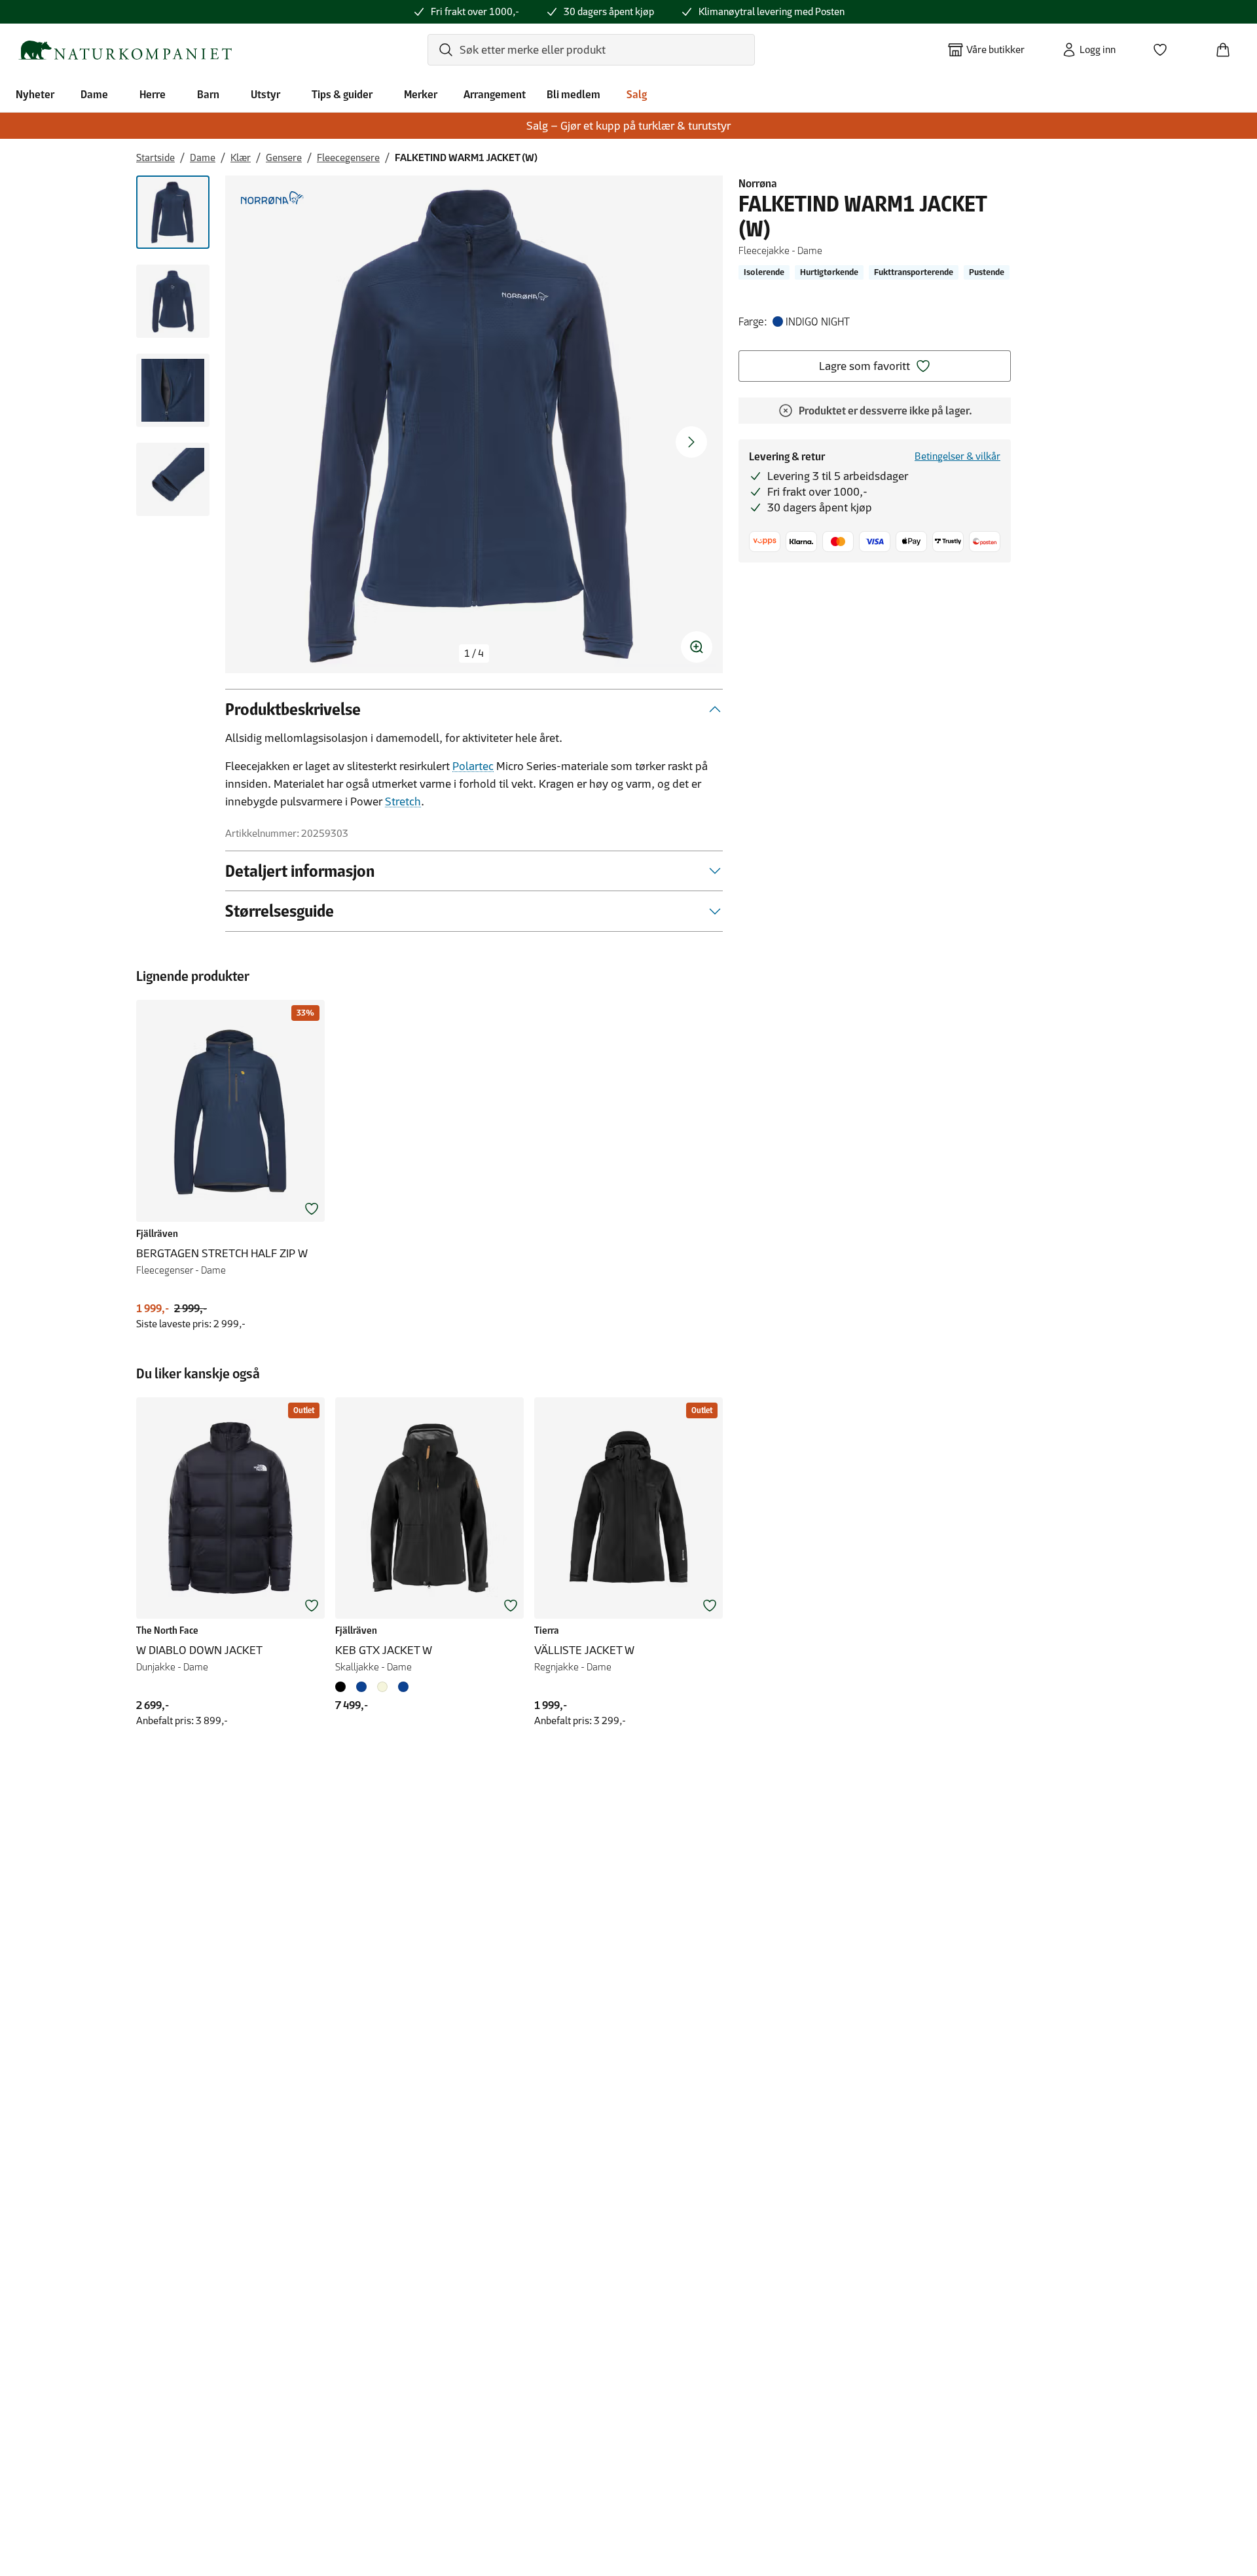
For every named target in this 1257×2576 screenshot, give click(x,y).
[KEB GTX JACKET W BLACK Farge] (343, 1687)
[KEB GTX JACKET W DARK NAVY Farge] (403, 1687)
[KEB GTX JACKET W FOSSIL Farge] (382, 1687)
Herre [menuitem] (153, 94)
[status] (474, 653)
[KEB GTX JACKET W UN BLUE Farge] (361, 1687)
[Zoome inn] (697, 647)
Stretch (403, 801)
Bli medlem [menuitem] (574, 94)
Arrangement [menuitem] (495, 94)
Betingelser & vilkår (957, 456)
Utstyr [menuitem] (265, 94)
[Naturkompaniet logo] (125, 50)
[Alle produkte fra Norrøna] (272, 198)
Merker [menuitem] (421, 94)
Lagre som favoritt (865, 366)
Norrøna (758, 183)
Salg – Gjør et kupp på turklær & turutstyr (628, 126)
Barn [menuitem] (208, 94)
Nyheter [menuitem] (35, 94)
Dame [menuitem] (94, 94)
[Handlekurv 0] (1228, 46)
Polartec (473, 766)
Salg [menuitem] (637, 94)
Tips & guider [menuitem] (342, 94)
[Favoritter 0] (1165, 46)
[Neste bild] (691, 442)
